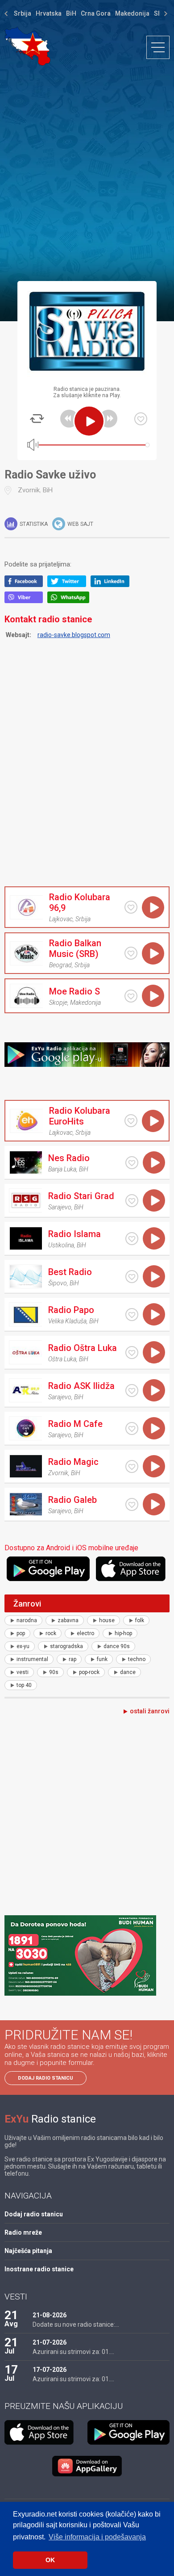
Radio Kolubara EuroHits (80, 1116)
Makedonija (132, 13)
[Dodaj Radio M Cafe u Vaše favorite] (132, 1429)
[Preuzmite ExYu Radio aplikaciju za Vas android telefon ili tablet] (50, 1569)
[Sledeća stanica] (108, 419)
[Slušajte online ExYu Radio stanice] (27, 46)
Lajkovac (61, 919)
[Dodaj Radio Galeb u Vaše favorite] (132, 1504)
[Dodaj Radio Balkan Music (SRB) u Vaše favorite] (131, 953)
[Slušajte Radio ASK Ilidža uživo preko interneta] (154, 1390)
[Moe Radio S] (26, 996)
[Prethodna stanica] (69, 419)
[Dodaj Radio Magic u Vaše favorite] (132, 1466)
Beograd (60, 965)
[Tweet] (69, 585)
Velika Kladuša (67, 1321)
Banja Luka (62, 1169)
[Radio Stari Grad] (25, 1200)
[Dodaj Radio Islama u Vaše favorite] (132, 1239)
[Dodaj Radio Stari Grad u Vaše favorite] (132, 1201)
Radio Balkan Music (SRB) (75, 948)
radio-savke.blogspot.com (74, 635)
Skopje (58, 1003)
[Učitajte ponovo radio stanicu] (37, 419)
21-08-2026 (50, 2315)
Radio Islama (75, 1234)
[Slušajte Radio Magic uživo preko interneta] (154, 1466)
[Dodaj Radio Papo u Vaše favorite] (132, 1315)
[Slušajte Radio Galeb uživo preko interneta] (154, 1504)
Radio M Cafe (75, 1424)
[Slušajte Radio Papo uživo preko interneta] (154, 1314)
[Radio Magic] (25, 1466)
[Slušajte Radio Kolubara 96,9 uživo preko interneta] (153, 907)
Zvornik (29, 490)
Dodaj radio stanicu (46, 2078)
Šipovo (58, 1283)
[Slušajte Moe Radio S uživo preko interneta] (153, 996)
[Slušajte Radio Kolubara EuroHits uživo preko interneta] (153, 1121)
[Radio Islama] (25, 1238)
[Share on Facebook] (26, 585)
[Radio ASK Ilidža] (25, 1390)
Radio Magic (73, 1462)
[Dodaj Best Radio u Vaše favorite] (132, 1277)
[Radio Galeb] (25, 1504)
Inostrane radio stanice (39, 2269)
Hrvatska (49, 13)
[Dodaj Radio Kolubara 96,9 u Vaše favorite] (131, 907)
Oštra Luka (62, 1359)
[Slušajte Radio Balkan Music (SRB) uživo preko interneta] (153, 953)
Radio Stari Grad (81, 1196)
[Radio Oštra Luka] (25, 1352)
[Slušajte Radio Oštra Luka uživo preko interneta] (154, 1352)
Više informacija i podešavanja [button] (97, 2537)
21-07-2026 (50, 2342)
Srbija (23, 13)
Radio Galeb (72, 1500)
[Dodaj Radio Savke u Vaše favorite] (141, 419)
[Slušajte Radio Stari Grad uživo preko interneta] (154, 1200)
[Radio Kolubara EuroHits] (26, 1121)
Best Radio (70, 1272)
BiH (71, 13)
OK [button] (50, 2560)
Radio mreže (23, 2232)
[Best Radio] (25, 1276)
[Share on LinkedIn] (112, 585)
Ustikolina (61, 1245)
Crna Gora (96, 13)
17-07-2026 (50, 2370)
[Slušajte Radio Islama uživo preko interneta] (154, 1238)
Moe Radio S (75, 991)
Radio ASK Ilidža (81, 1386)
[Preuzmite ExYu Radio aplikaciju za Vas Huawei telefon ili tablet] (87, 2466)
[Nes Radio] (25, 1162)
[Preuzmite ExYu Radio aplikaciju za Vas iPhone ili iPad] (133, 1569)
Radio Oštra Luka (83, 1348)
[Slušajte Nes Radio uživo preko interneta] (154, 1162)
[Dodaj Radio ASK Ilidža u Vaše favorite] (132, 1391)
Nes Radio (69, 1158)
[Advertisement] (87, 173)
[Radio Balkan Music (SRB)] (26, 953)
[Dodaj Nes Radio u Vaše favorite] (132, 1163)
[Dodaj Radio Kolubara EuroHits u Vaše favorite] (131, 1121)
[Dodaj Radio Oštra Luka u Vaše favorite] (132, 1353)
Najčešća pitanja (28, 2251)
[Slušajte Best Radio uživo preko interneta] (154, 1276)
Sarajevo (60, 1207)
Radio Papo (71, 1310)
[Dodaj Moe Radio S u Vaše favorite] (131, 996)
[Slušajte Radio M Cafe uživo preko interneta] (154, 1428)
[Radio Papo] (25, 1314)
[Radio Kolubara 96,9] (26, 907)
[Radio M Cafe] (25, 1428)
